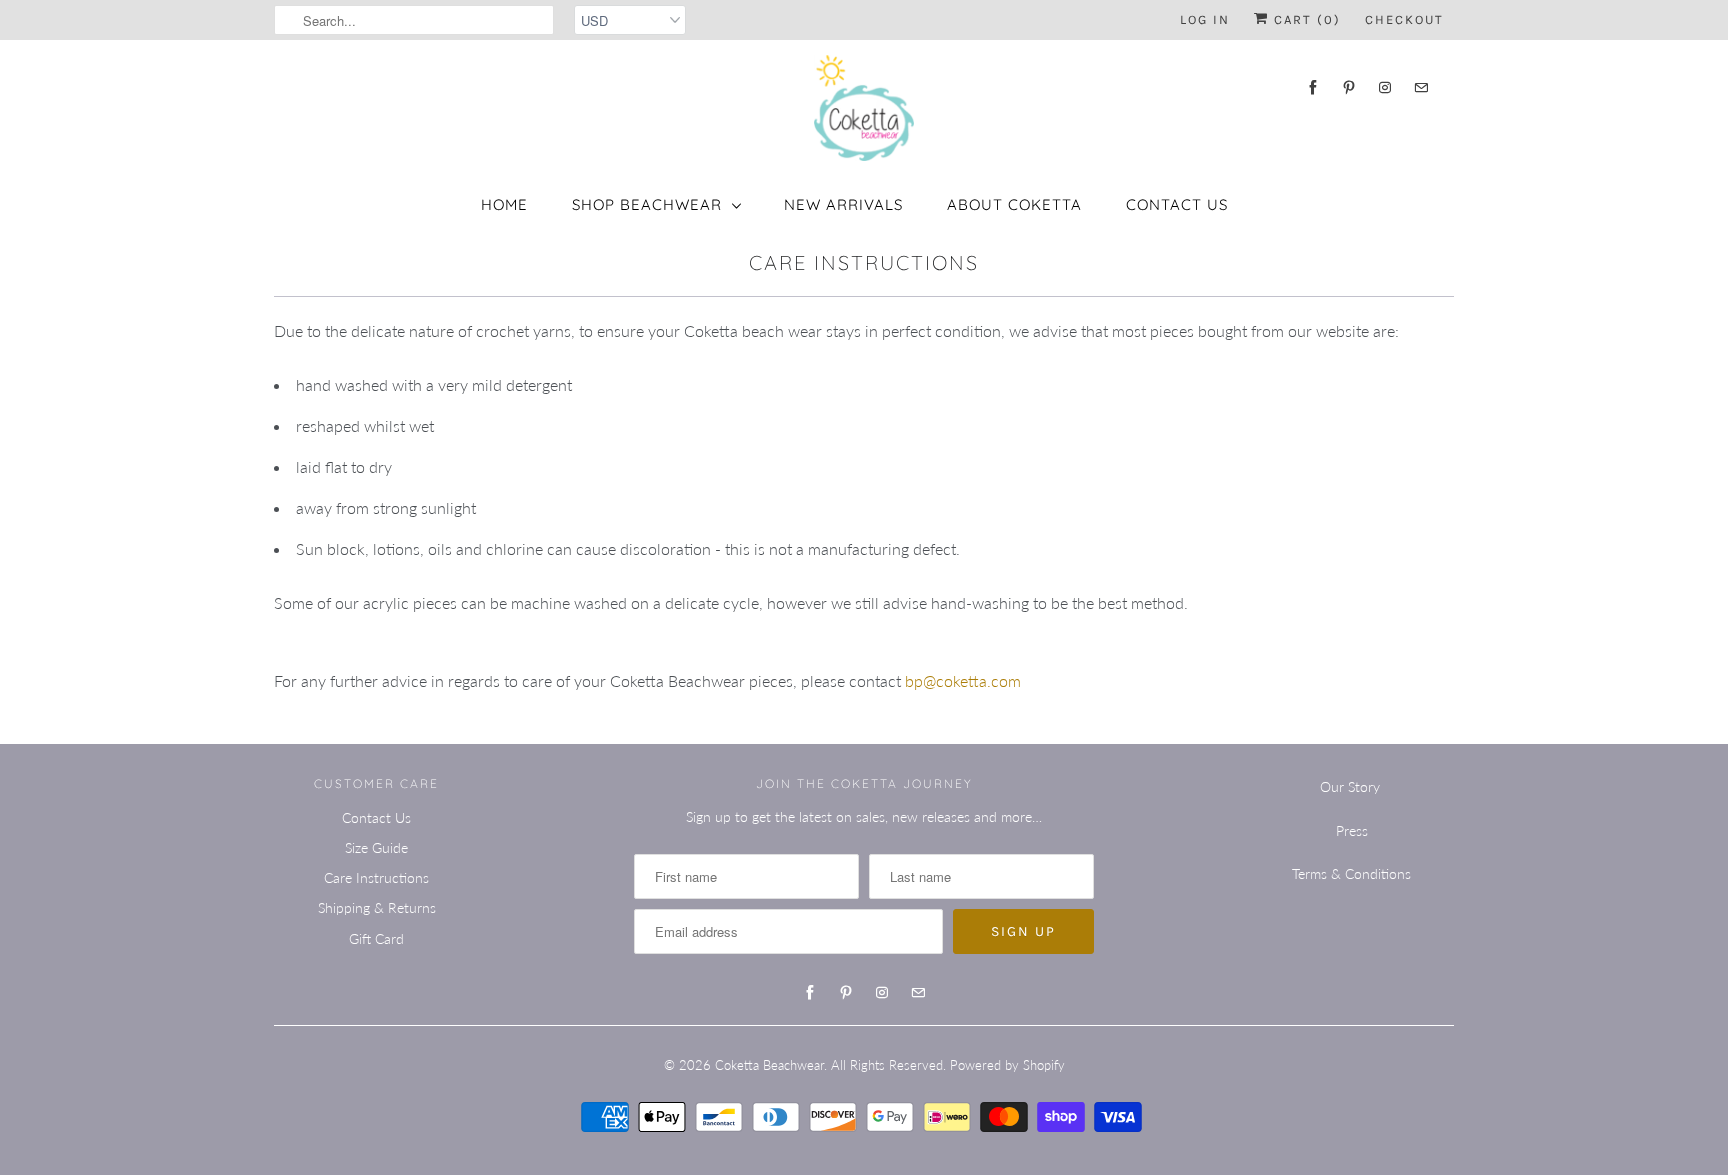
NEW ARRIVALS (843, 204)
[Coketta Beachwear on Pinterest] (1349, 87)
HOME (504, 204)
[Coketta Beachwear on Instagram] (1385, 87)
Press (1352, 830)
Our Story (1350, 786)
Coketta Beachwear (769, 1065)
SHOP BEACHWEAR (647, 204)
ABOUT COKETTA (1014, 204)
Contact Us (1177, 204)
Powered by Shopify (1007, 1065)
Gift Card (376, 938)
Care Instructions (376, 877)
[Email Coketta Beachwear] (1421, 87)
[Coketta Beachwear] (864, 108)
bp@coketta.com (963, 680)
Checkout (1404, 19)
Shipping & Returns (377, 907)
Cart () (1305, 19)
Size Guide (376, 847)
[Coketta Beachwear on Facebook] (1313, 87)
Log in (1205, 19)
